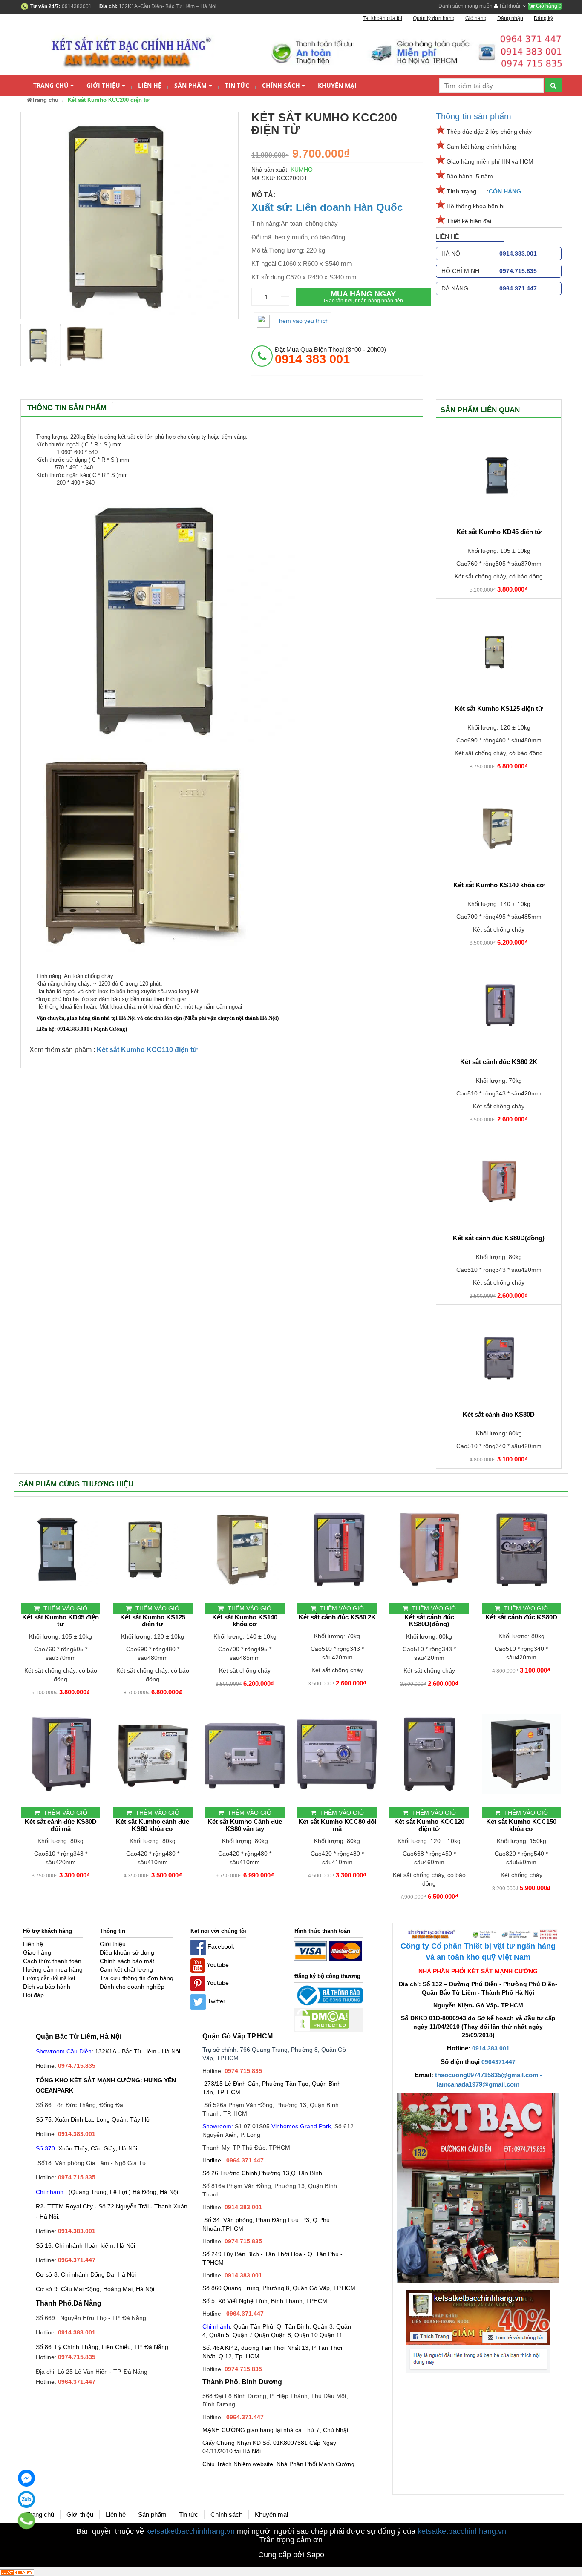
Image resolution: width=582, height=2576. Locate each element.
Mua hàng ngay (363, 297)
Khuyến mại (337, 85)
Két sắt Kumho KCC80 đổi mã (337, 1825)
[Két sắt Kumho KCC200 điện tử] (40, 345)
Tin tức (237, 85)
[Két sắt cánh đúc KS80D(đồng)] (499, 1182)
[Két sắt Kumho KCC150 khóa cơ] (521, 1754)
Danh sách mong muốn (465, 6)
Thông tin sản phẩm (474, 116)
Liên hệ (150, 85)
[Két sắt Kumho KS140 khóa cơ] (499, 828)
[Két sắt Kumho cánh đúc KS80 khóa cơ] (153, 1754)
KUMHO (302, 170)
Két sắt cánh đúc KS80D (499, 1414)
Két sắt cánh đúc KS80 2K (499, 1062)
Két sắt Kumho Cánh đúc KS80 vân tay (245, 1825)
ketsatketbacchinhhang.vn (190, 2531)
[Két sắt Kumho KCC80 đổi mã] (337, 1754)
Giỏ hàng (548, 6)
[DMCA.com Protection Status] (322, 2019)
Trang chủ (51, 85)
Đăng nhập (510, 18)
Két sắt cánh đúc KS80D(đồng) (499, 1238)
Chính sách (281, 85)
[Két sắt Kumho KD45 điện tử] (499, 475)
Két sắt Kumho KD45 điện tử (499, 532)
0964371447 (498, 2062)
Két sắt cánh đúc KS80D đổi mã (61, 1825)
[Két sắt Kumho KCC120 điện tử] (429, 1754)
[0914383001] (27, 2521)
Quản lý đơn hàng (434, 18)
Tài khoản (510, 6)
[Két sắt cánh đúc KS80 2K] (499, 1005)
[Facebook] (26, 2478)
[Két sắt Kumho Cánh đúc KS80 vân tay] (245, 1754)
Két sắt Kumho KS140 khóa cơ (499, 885)
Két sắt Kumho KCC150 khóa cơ (521, 1825)
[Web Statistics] (17, 2572)
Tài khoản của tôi (382, 18)
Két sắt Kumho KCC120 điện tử (429, 1825)
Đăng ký (543, 18)
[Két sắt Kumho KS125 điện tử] (499, 652)
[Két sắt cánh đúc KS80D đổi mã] (61, 1754)
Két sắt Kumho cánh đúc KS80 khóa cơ (153, 1825)
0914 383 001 (491, 2048)
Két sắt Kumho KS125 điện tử (499, 709)
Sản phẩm (190, 85)
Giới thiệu (103, 85)
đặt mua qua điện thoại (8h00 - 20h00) (330, 356)
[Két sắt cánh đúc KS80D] (499, 1358)
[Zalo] (26, 2499)
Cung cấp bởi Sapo (291, 2555)
